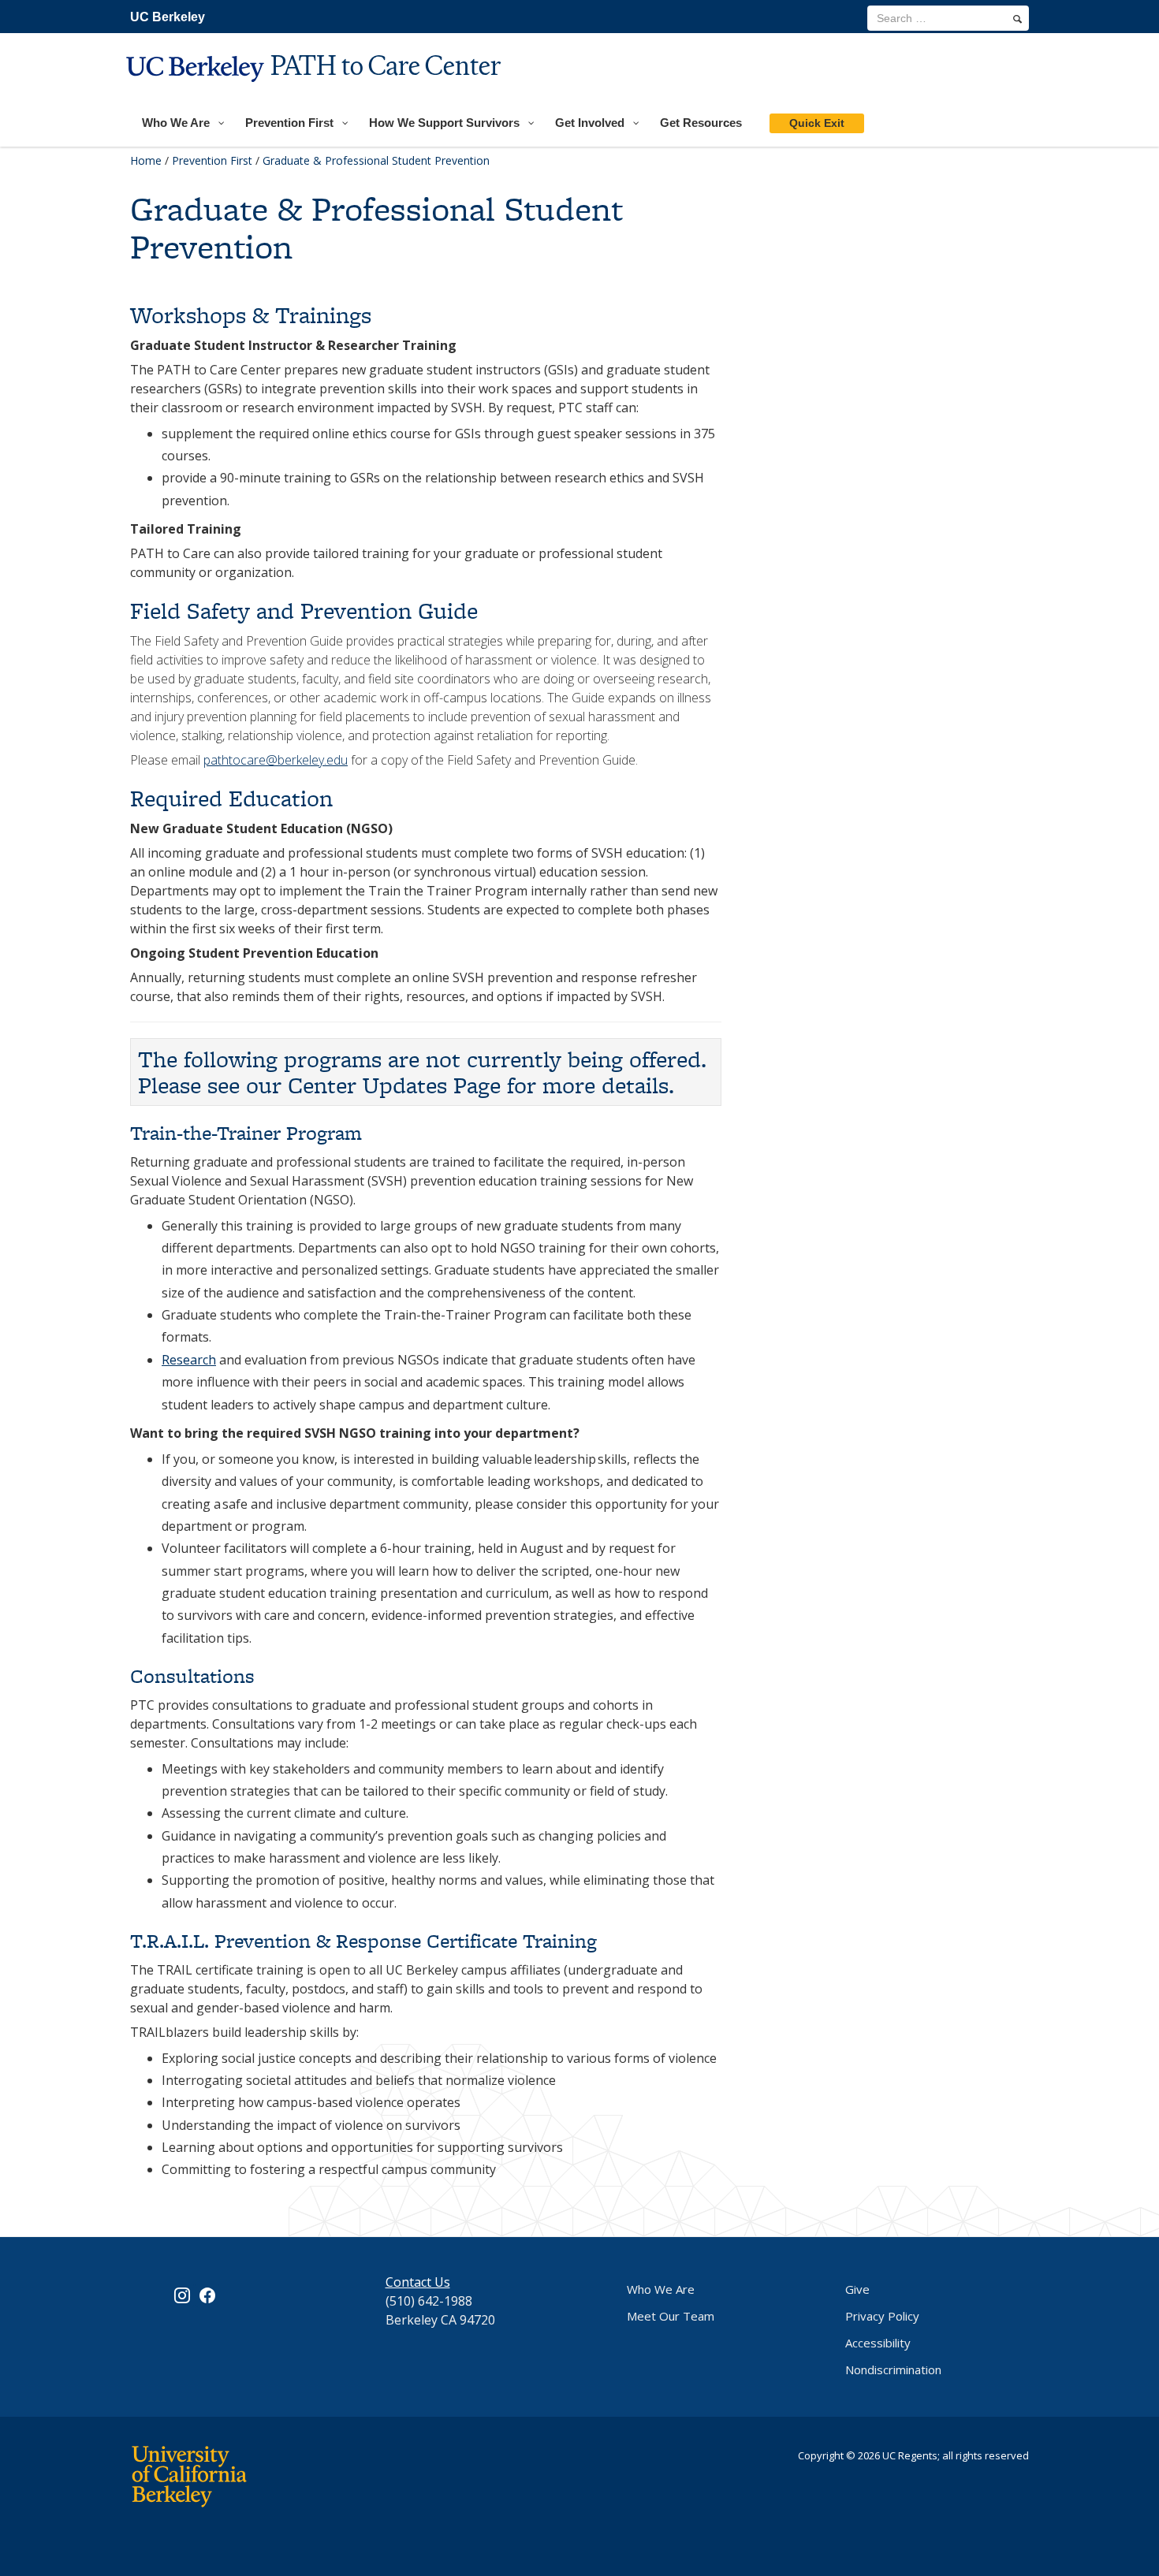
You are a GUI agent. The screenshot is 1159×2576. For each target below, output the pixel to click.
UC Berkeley (168, 17)
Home (146, 160)
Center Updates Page (394, 1085)
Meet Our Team (671, 2316)
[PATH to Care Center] (316, 92)
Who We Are (661, 2289)
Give (857, 2289)
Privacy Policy (882, 2316)
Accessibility (878, 2343)
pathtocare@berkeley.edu (276, 760)
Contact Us (418, 2282)
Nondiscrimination (893, 2369)
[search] (1017, 19)
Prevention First (212, 160)
